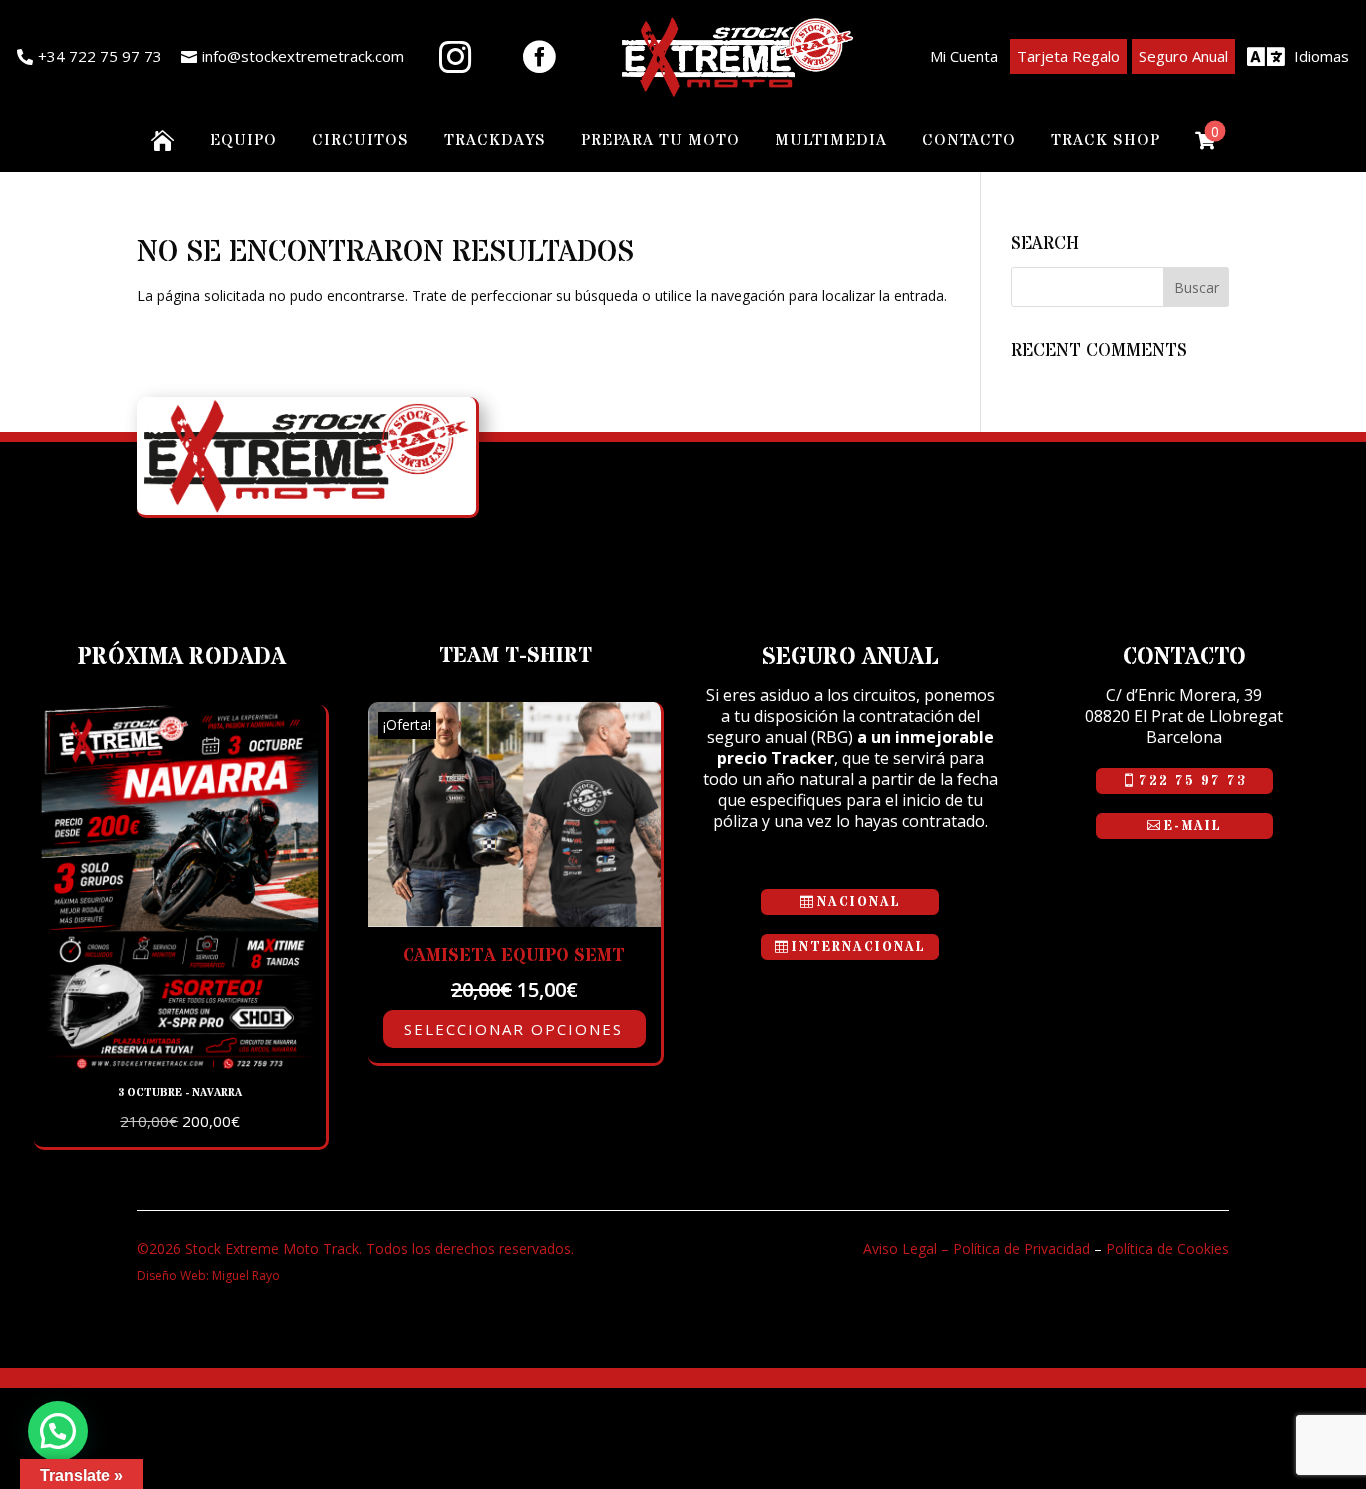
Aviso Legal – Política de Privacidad (976, 1248)
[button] (58, 1431)
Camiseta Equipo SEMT (514, 955)
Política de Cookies (1167, 1248)
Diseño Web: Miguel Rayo (208, 1275)
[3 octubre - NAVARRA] (180, 1064)
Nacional (859, 902)
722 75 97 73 (1192, 781)
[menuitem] (89, 57)
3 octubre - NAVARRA (180, 1092)
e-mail (1193, 826)
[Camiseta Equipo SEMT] (514, 921)
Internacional (859, 947)
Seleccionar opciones (513, 1029)
